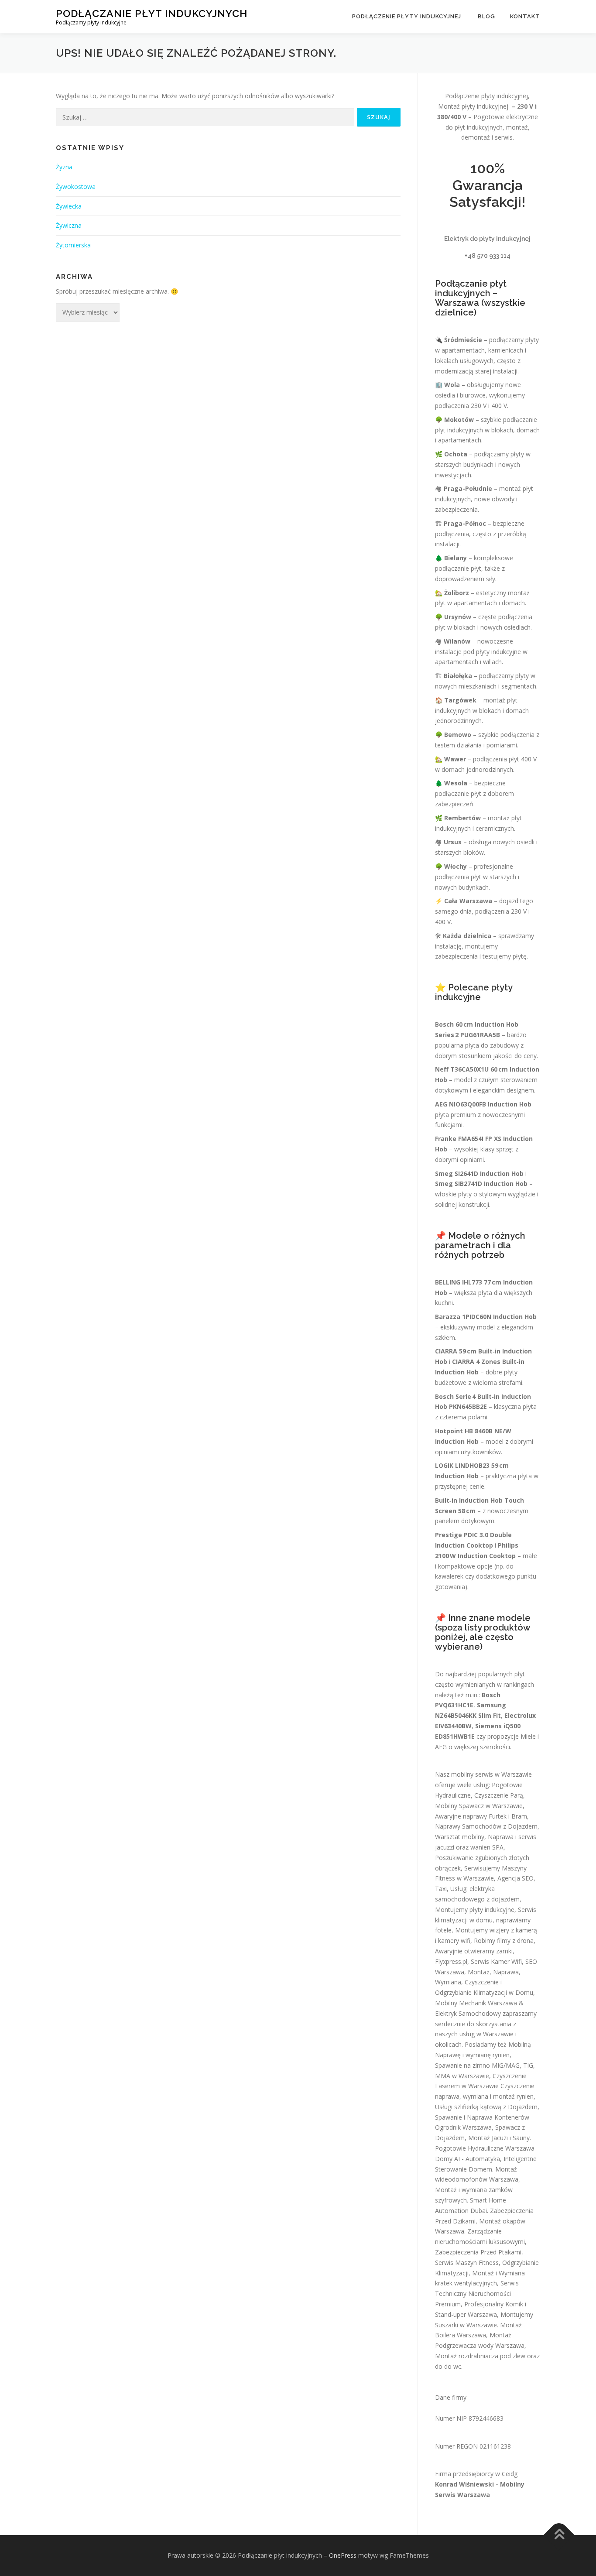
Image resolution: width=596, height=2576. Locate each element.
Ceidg (510, 2474)
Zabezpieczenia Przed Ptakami (478, 2252)
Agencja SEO (516, 1878)
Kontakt (525, 16)
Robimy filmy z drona (504, 1941)
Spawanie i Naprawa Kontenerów (482, 2117)
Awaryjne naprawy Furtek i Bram (481, 1816)
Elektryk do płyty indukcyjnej (487, 239)
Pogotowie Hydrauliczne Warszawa (485, 2148)
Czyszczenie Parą (499, 1795)
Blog (486, 16)
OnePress (343, 2555)
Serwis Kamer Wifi (496, 1961)
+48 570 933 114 (488, 256)
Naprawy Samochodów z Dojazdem (486, 1826)
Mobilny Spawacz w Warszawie (479, 1806)
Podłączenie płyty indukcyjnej (408, 16)
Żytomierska (73, 245)
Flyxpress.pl (451, 1961)
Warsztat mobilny (460, 1837)
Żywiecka (69, 206)
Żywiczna (69, 225)
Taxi (441, 1889)
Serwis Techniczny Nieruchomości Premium (477, 2293)
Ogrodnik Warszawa (463, 2127)
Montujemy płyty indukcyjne (475, 1910)
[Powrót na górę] (559, 2535)
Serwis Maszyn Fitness (467, 2263)
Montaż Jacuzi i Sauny (499, 2138)
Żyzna (64, 167)
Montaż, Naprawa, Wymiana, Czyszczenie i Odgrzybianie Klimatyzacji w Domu (484, 1982)
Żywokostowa (76, 187)
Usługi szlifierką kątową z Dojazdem (486, 2107)
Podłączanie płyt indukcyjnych (152, 13)
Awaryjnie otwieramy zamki (474, 1951)
